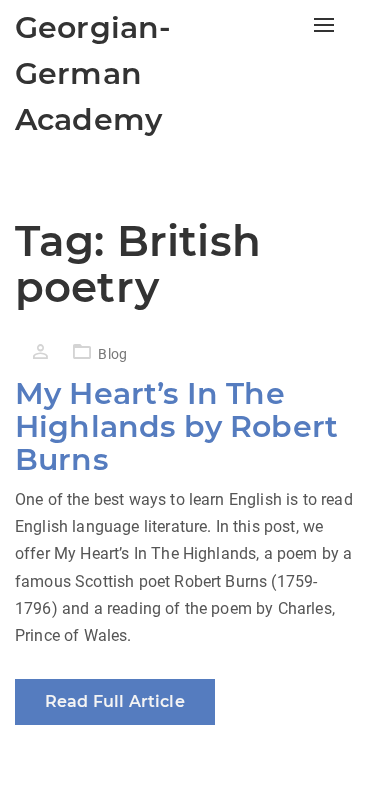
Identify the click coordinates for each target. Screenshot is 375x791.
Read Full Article (115, 701)
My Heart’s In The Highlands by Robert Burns (176, 426)
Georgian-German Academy (93, 73)
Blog (112, 354)
